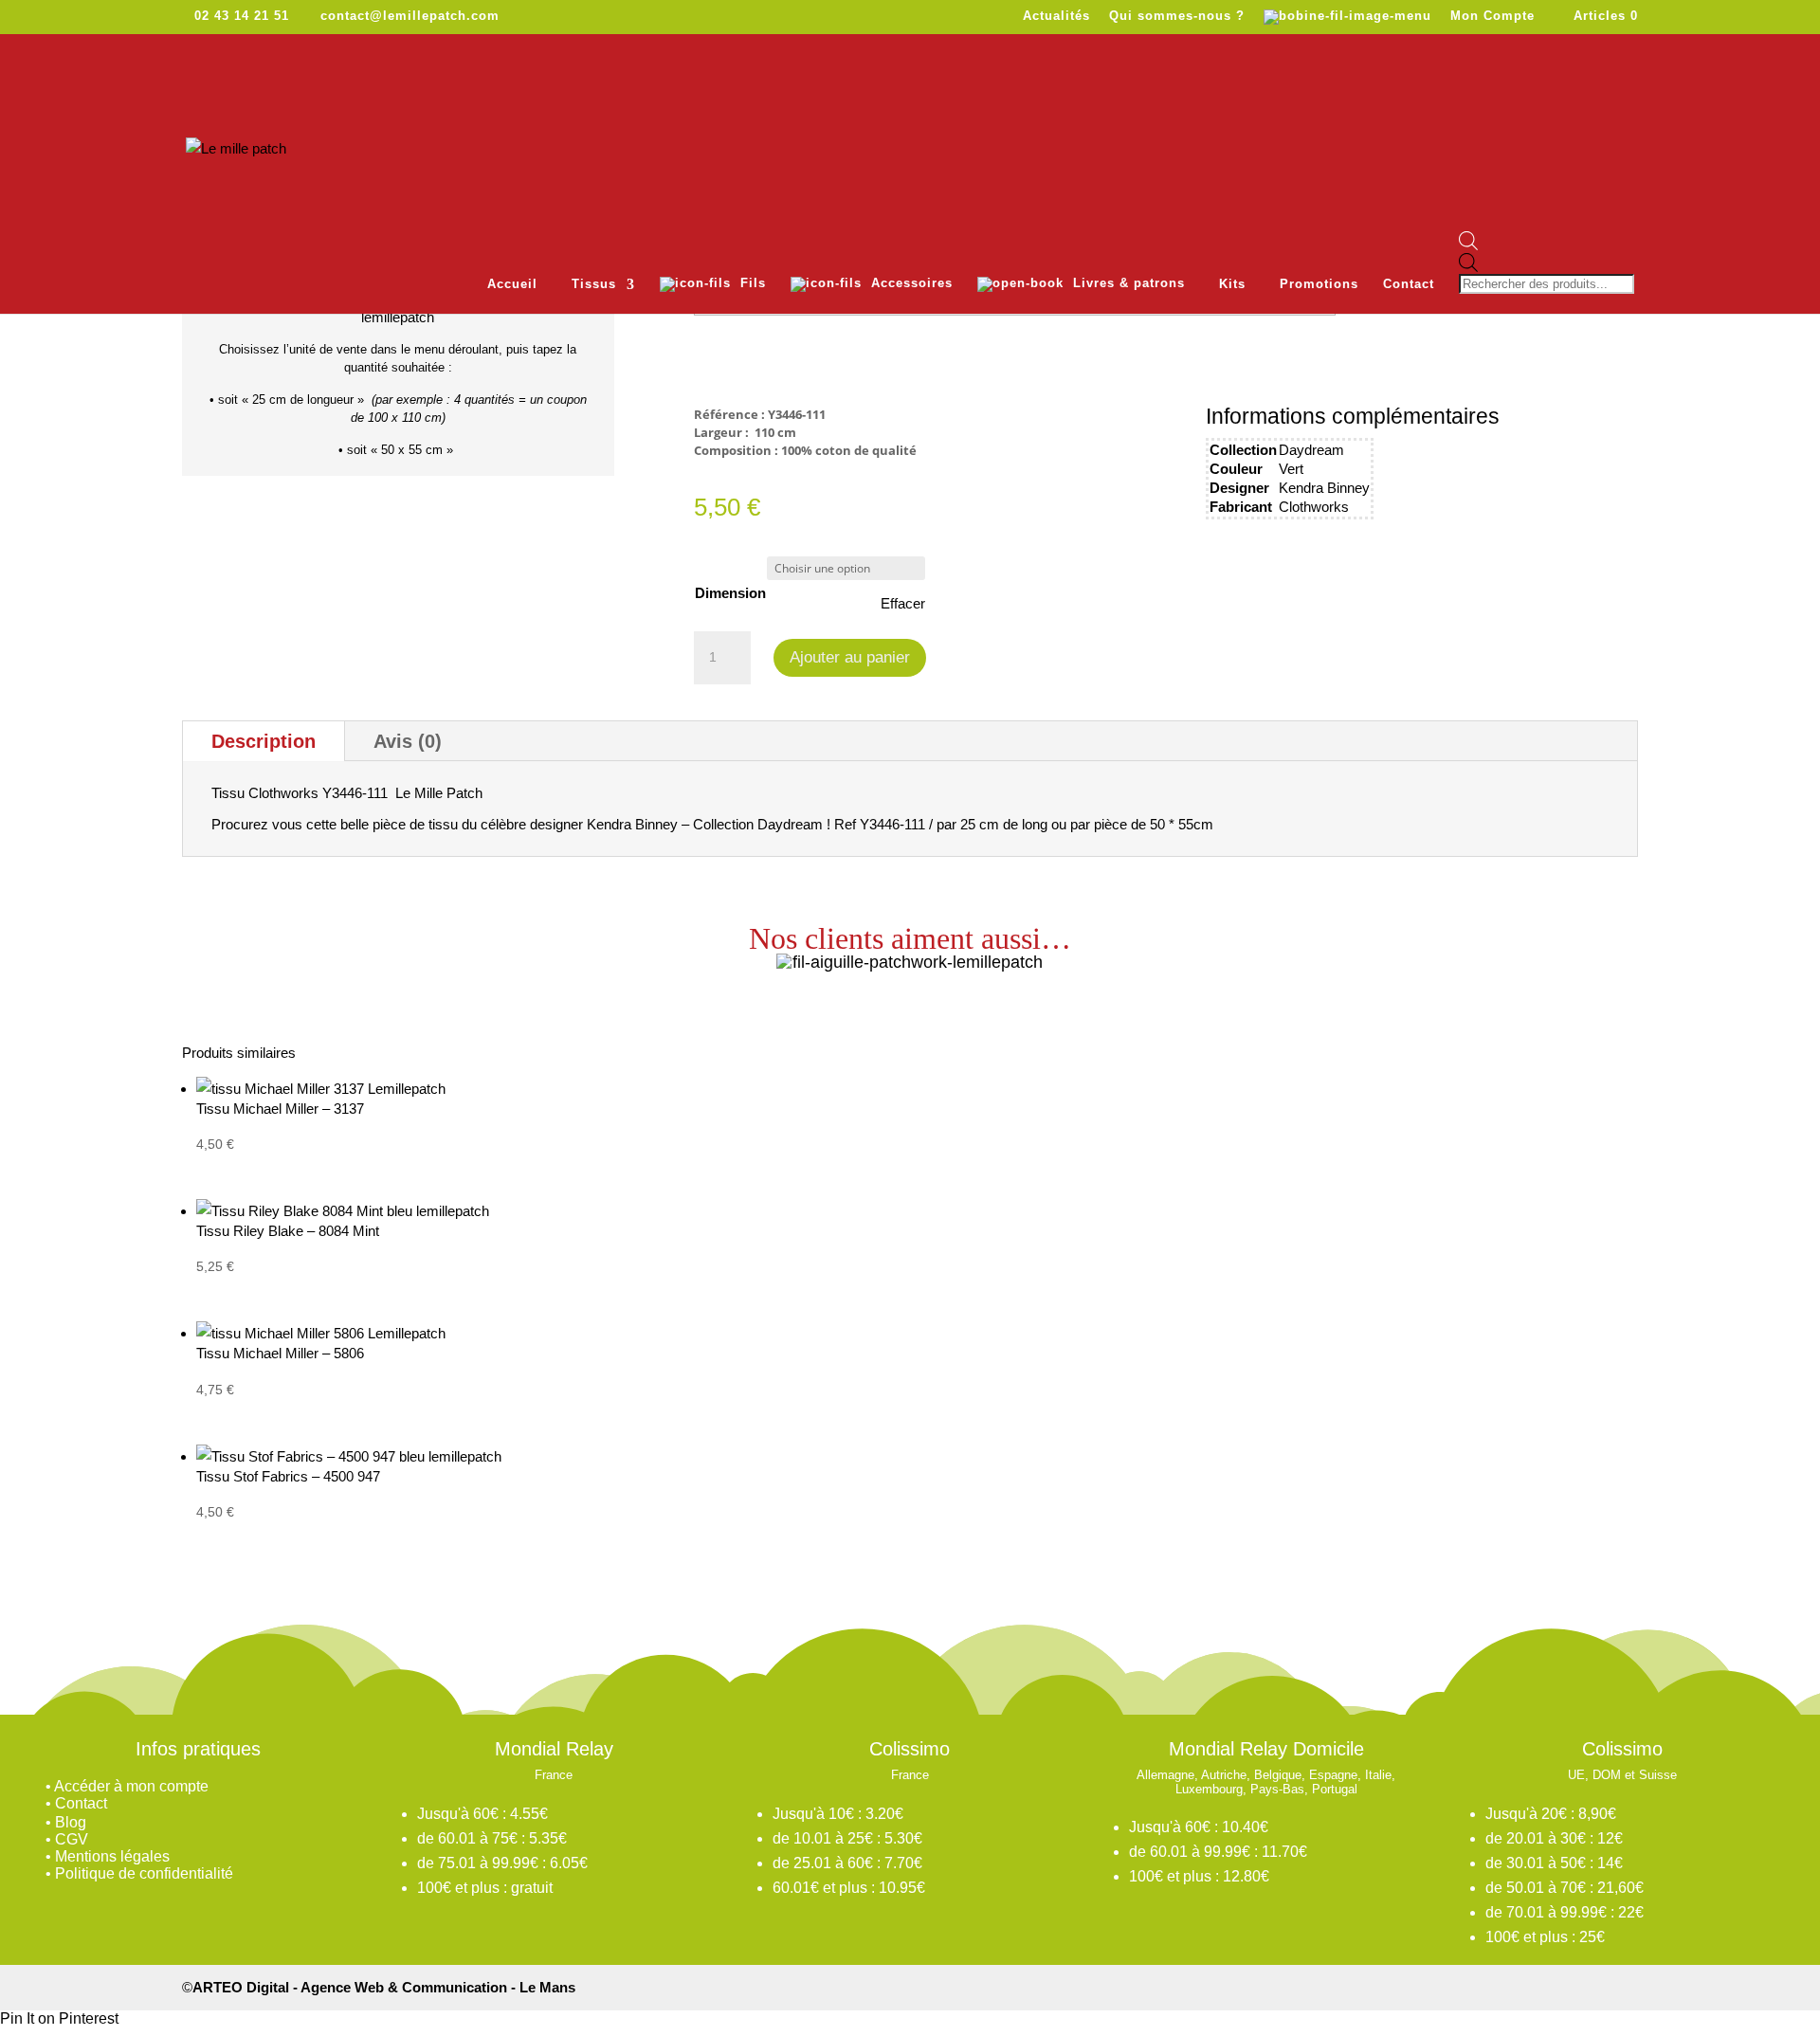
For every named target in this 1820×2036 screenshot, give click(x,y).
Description (264, 741)
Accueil (512, 284)
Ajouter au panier (850, 657)
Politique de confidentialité (144, 1873)
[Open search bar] (1548, 242)
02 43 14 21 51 (242, 16)
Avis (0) (408, 741)
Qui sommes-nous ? (1177, 16)
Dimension (730, 593)
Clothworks (1314, 507)
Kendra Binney (1324, 488)
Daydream (1311, 450)
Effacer (903, 603)
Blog (71, 1822)
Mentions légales (112, 1856)
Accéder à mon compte (131, 1786)
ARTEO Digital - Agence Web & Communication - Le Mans (384, 1987)
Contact (1409, 284)
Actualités (1056, 16)
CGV (72, 1839)
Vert (1291, 469)
